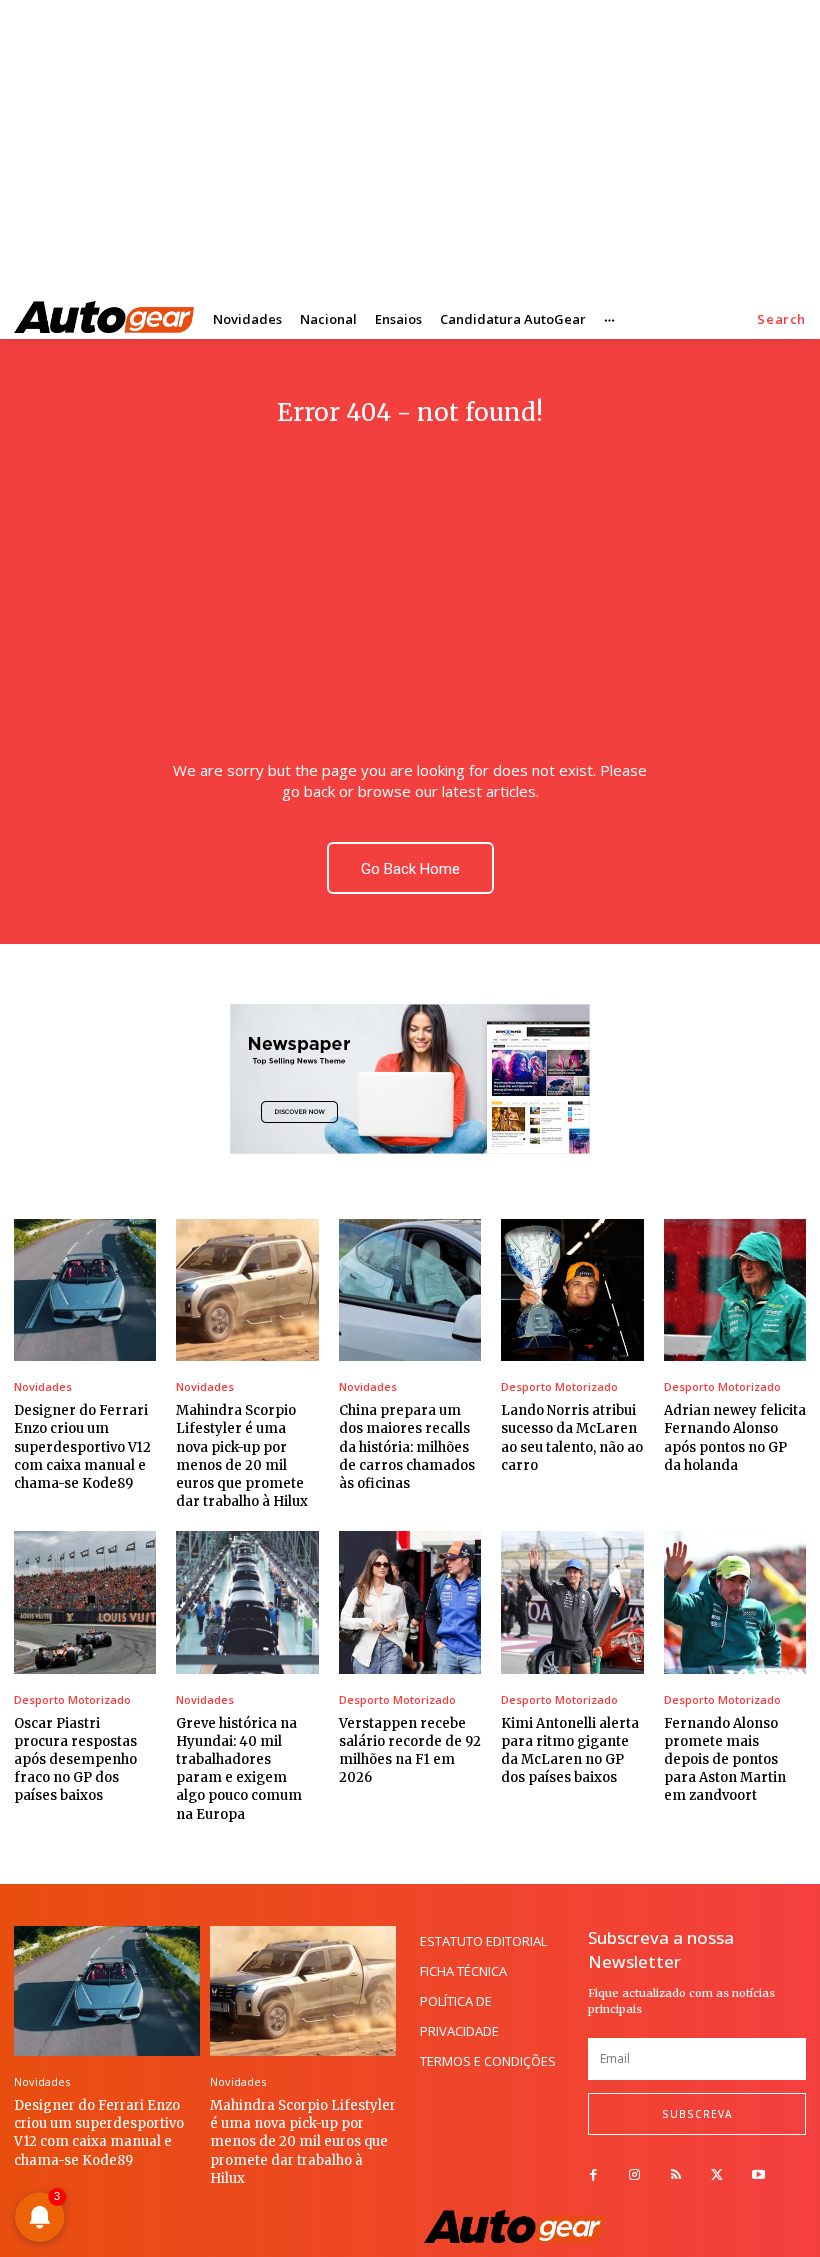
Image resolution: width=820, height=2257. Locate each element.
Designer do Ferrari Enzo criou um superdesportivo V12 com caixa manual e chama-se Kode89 (82, 1447)
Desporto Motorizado (559, 1386)
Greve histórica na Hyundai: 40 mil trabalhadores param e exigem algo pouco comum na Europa (239, 1769)
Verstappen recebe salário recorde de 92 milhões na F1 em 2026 (410, 1751)
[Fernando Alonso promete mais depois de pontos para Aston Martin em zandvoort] (735, 1602)
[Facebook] (593, 2175)
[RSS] (675, 2175)
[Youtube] (758, 2175)
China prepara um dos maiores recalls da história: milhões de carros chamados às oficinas (407, 1447)
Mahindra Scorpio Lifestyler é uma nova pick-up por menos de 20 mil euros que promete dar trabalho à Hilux (242, 1456)
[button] (781, 319)
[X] (717, 2175)
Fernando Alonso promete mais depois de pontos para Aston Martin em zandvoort (725, 1760)
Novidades (43, 1386)
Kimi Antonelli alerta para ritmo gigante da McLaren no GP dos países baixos (570, 1751)
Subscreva (697, 2114)
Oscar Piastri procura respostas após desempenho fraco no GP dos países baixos (75, 1760)
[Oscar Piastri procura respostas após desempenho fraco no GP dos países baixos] (85, 1602)
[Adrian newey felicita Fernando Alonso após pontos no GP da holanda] (735, 1290)
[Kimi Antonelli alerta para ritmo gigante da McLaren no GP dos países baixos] (572, 1602)
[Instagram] (634, 2175)
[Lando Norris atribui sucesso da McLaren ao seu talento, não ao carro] (572, 1290)
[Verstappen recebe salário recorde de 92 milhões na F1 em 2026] (410, 1602)
